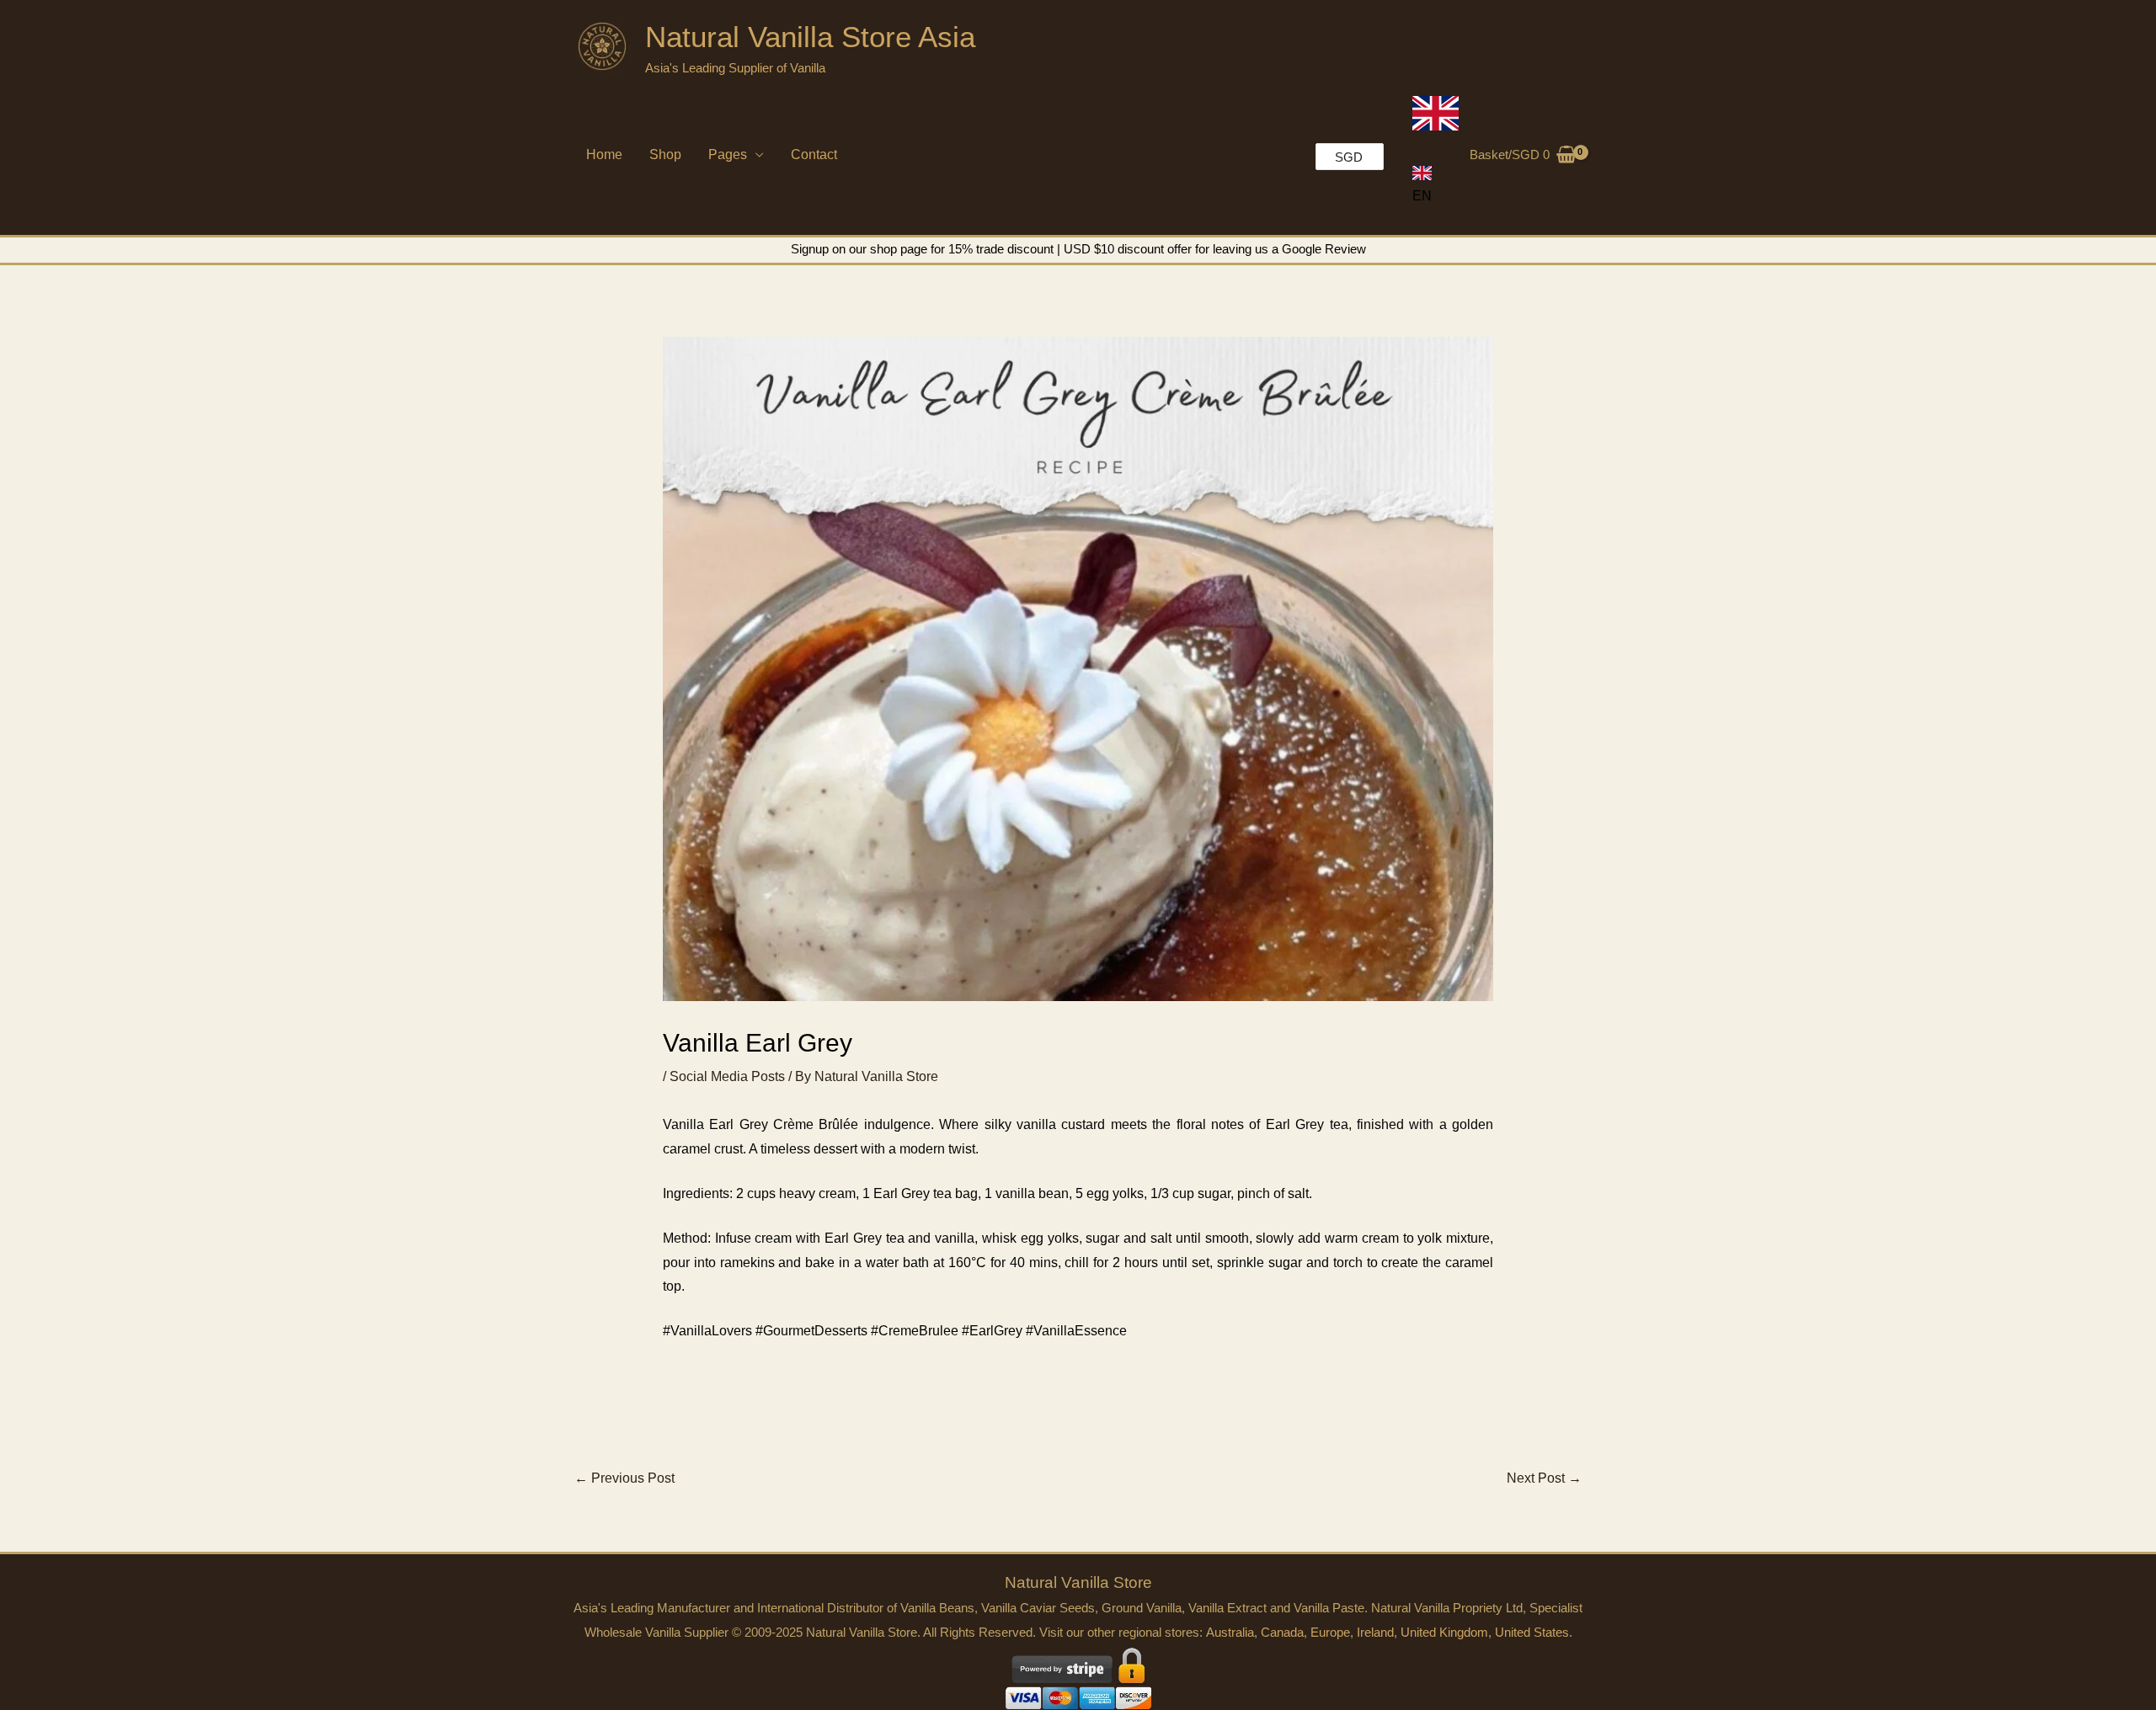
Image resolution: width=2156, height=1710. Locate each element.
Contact (814, 154)
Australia (1230, 1632)
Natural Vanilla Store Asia (810, 37)
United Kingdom (1444, 1632)
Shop (665, 154)
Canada (1282, 1632)
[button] (1422, 185)
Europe (1330, 1632)
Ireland (1375, 1632)
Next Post (1544, 1478)
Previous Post (624, 1478)
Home (604, 154)
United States (1532, 1632)
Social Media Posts (727, 1076)
